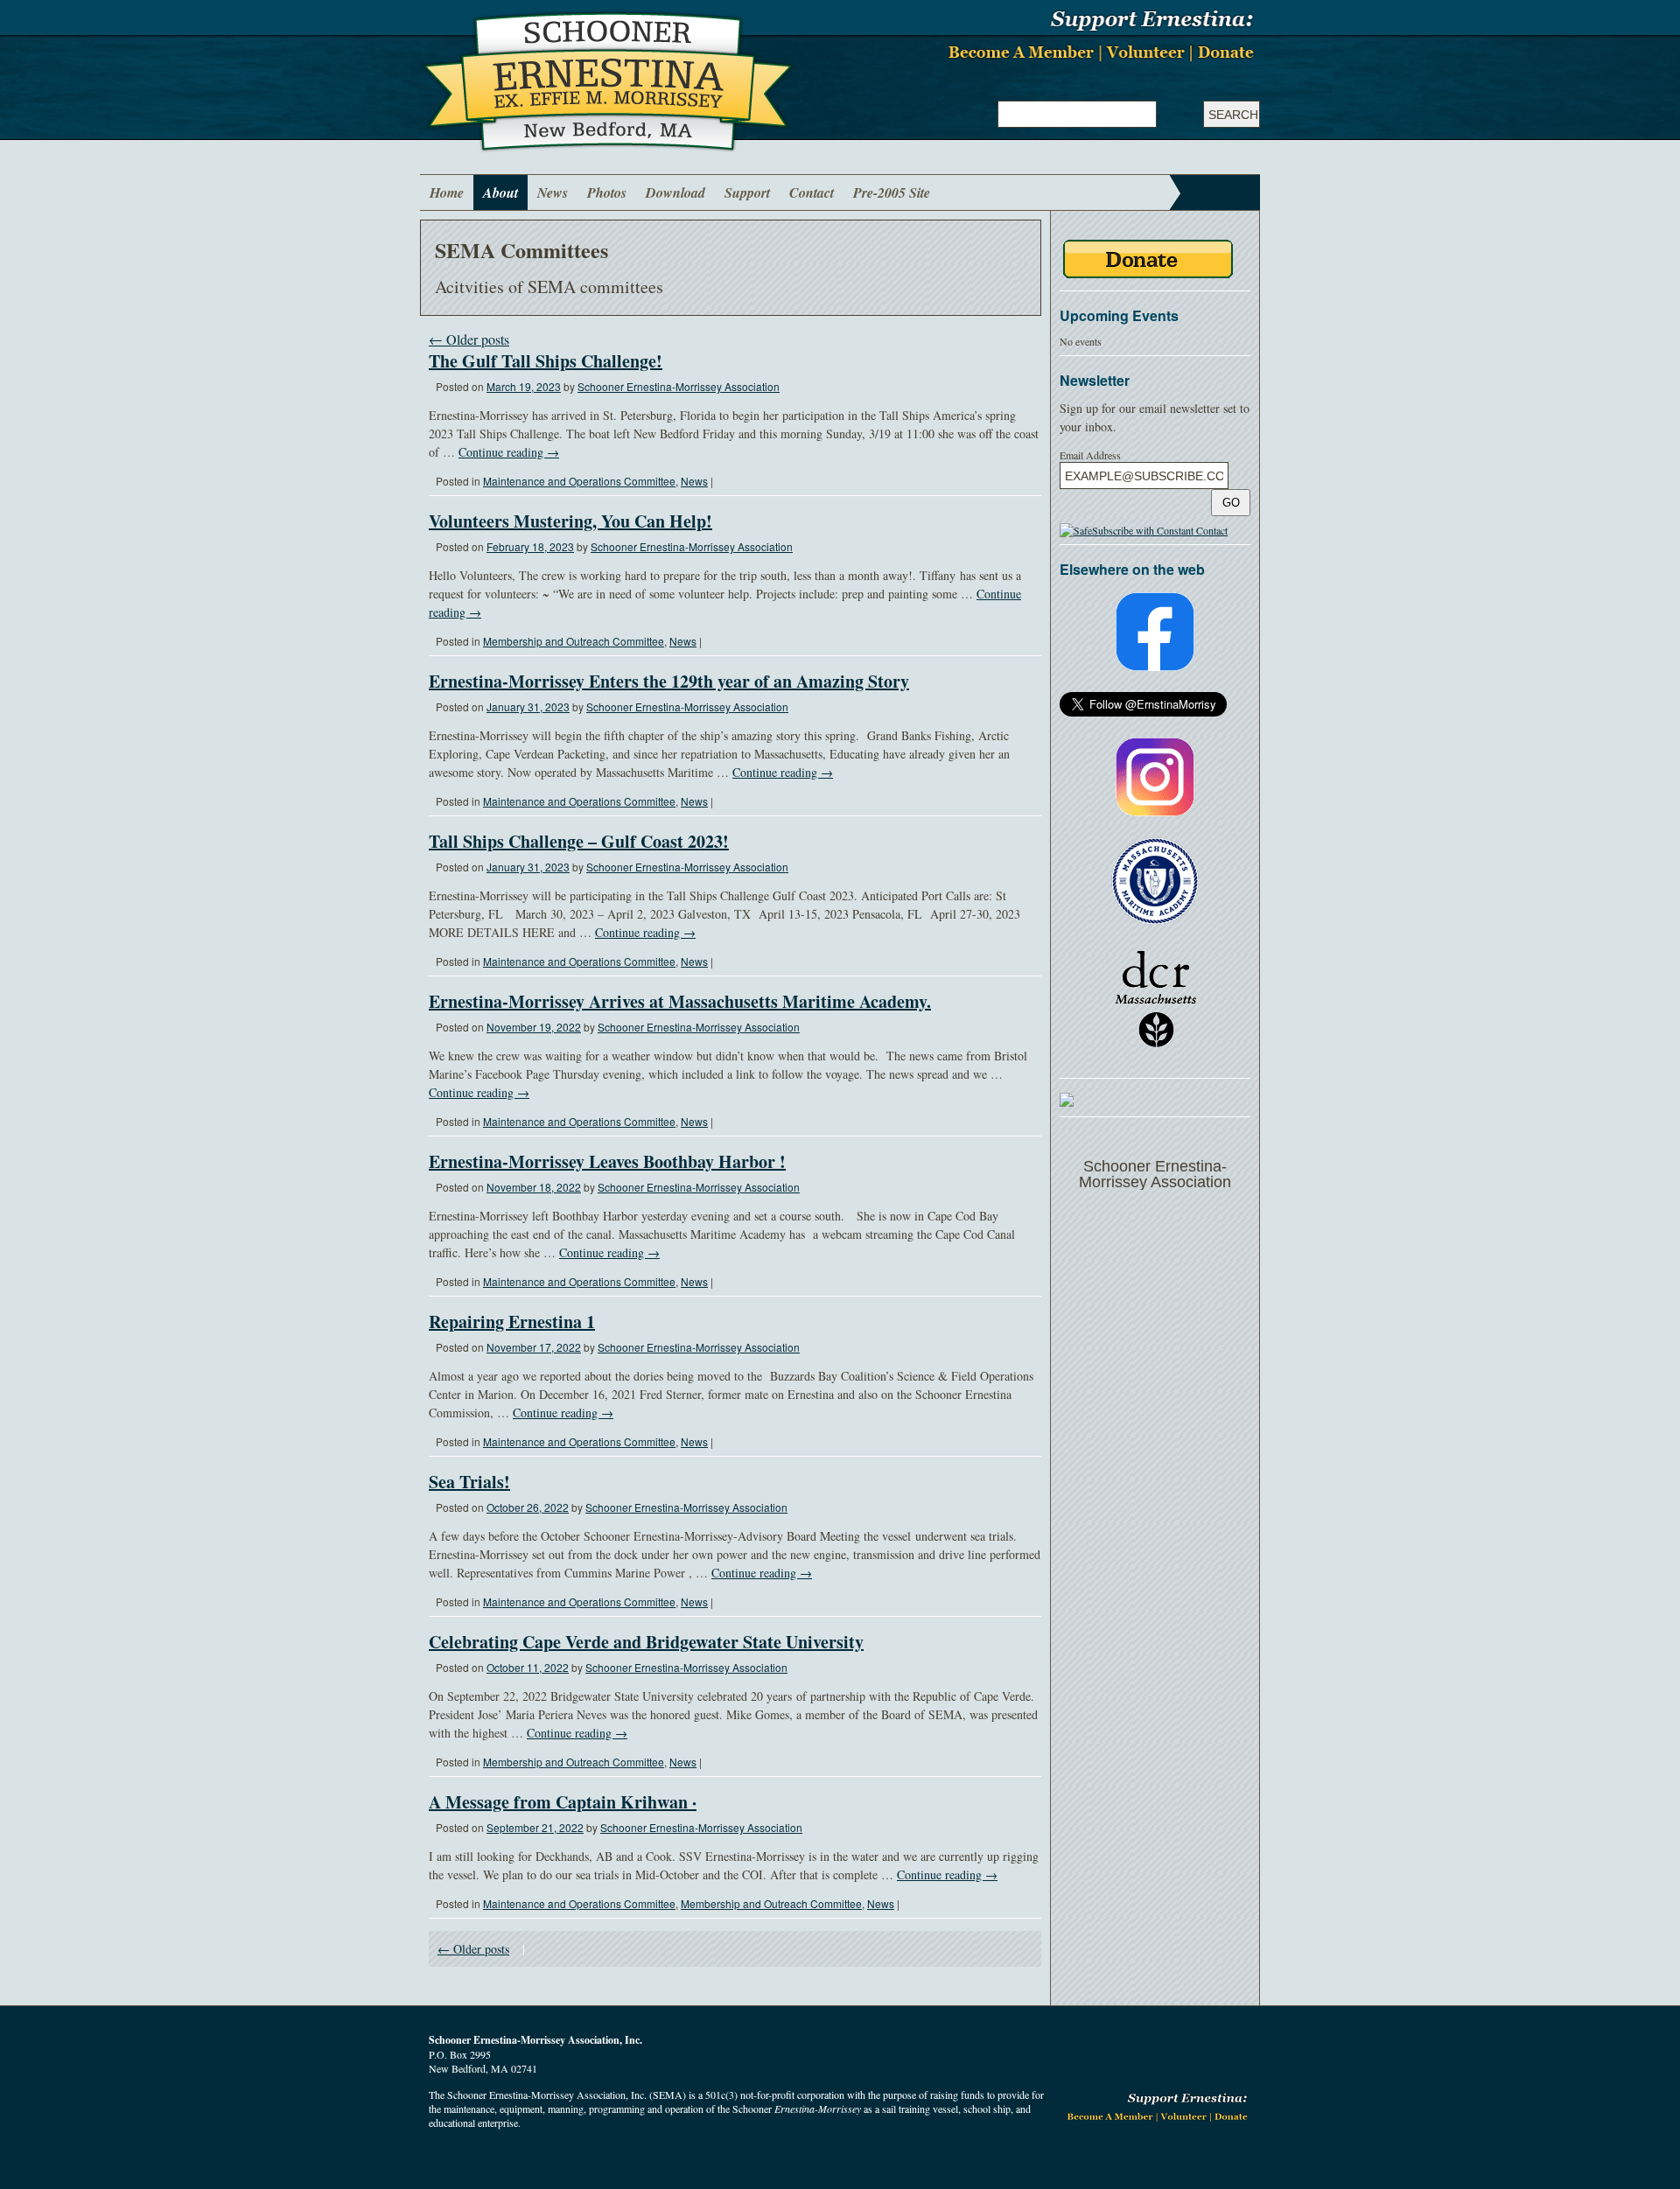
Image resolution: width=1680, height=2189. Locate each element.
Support (747, 192)
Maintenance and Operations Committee (579, 481)
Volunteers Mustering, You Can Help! (570, 521)
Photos (607, 192)
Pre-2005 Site (892, 192)
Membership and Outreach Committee (574, 641)
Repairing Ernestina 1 (512, 1322)
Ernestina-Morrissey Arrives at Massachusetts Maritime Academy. (680, 1001)
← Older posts (469, 339)
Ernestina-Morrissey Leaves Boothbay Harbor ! (607, 1161)
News (553, 192)
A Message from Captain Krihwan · (563, 1802)
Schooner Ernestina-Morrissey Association (679, 386)
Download (675, 192)
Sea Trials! (469, 1482)
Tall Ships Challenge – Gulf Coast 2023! (579, 841)
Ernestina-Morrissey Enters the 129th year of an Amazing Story (669, 681)
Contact (812, 192)
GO (1231, 503)
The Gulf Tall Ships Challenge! (546, 361)
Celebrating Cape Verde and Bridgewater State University (646, 1642)
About (500, 192)
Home (447, 192)
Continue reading (509, 452)
